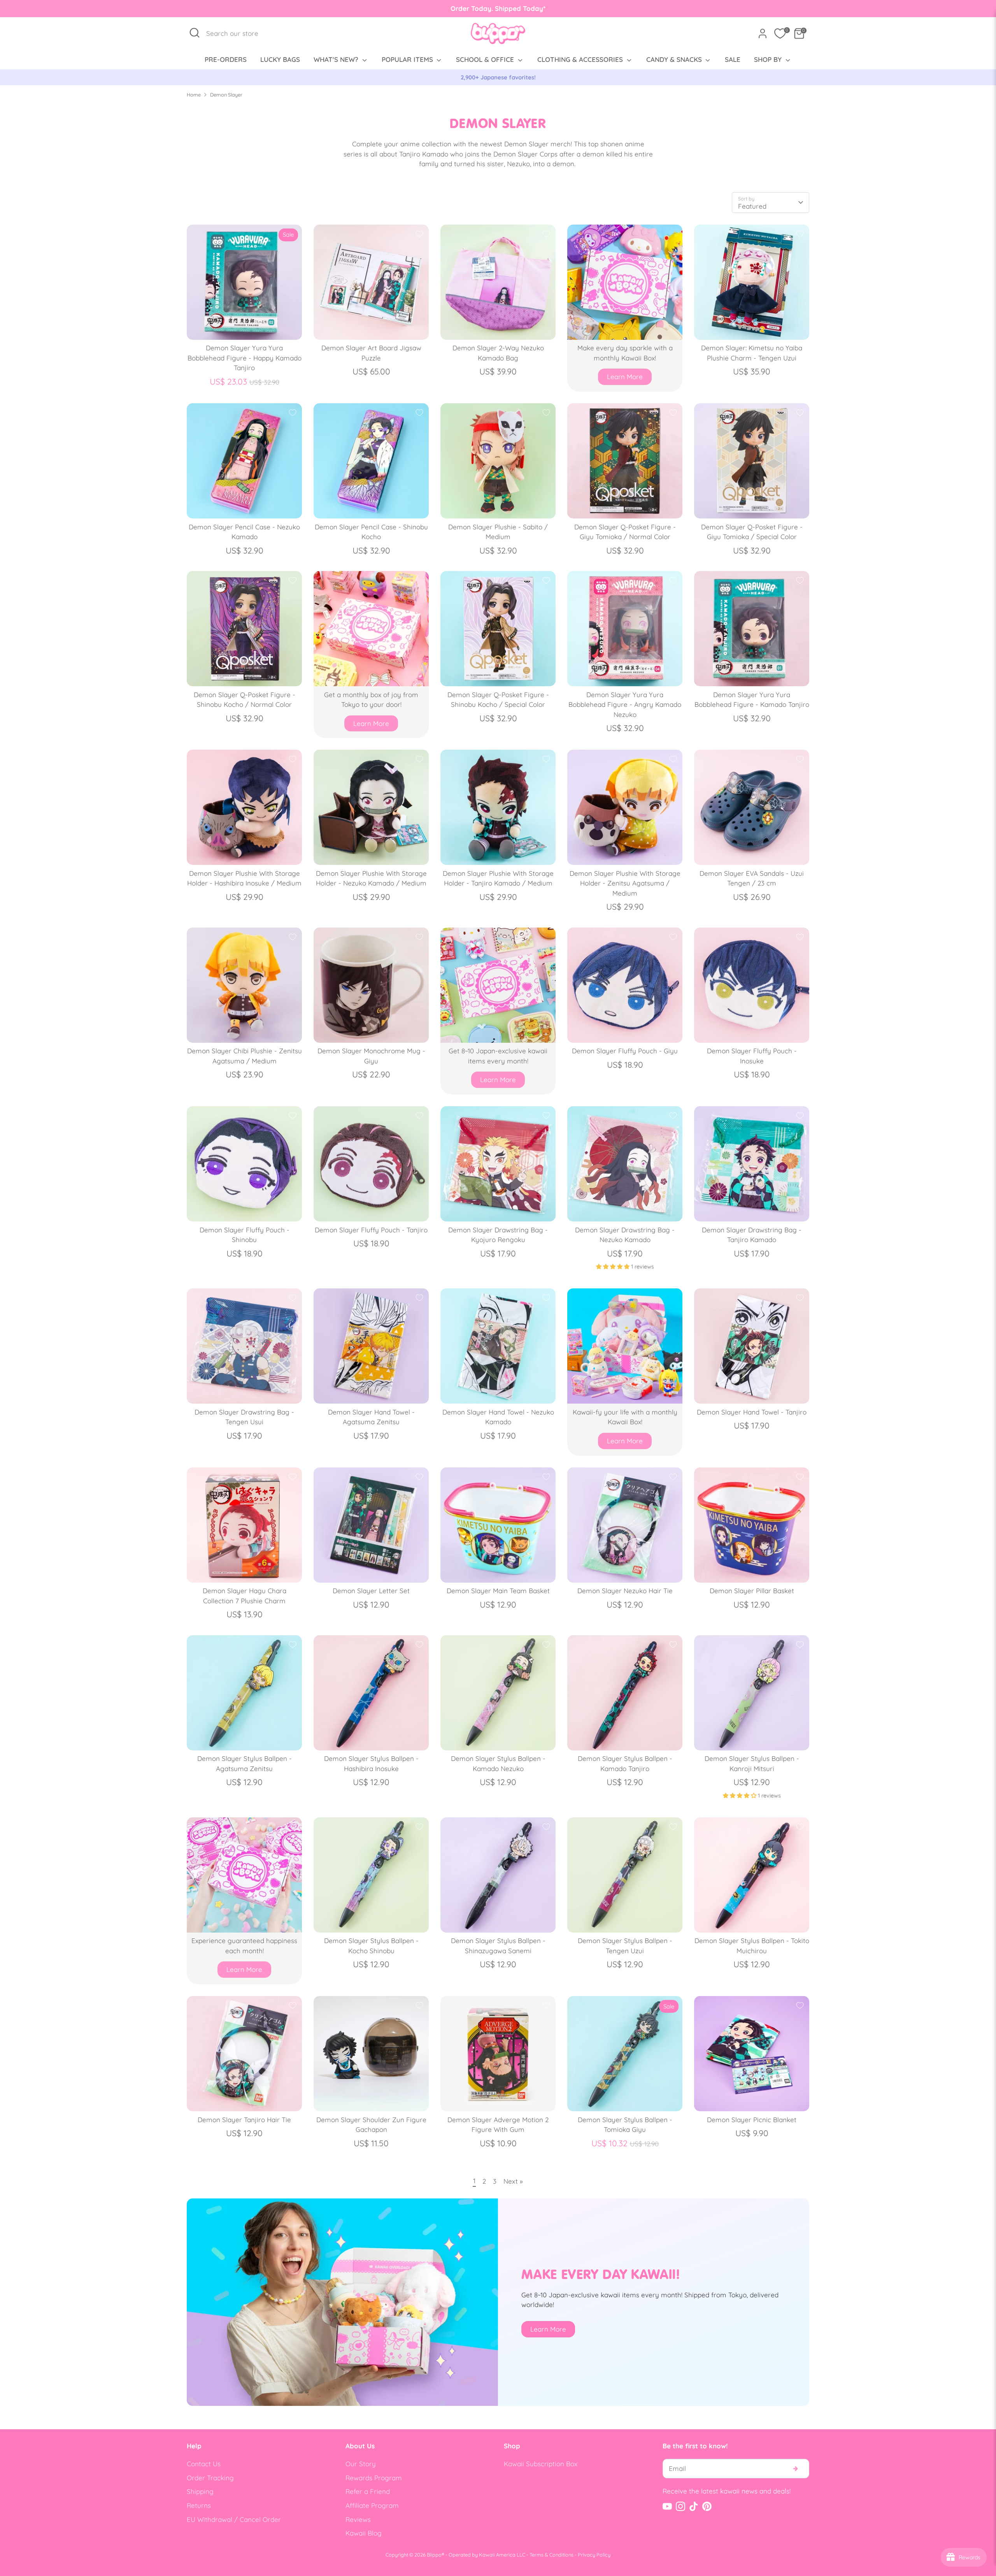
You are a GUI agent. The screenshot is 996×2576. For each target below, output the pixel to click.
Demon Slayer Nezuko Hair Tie (625, 1591)
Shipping (200, 2491)
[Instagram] (680, 2506)
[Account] (763, 33)
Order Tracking (210, 2478)
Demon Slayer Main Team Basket (498, 1591)
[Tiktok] (694, 2506)
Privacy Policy (594, 2555)
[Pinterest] (707, 2506)
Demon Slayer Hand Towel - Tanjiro (752, 1412)
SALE (733, 59)
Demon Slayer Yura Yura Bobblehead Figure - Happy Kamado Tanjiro (245, 358)
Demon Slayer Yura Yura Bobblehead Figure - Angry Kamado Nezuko (625, 705)
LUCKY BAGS (280, 59)
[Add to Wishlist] (419, 234)
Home (194, 95)
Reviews (358, 2519)
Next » (513, 2181)
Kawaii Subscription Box (541, 2464)
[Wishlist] (780, 33)
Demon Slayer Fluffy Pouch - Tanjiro (371, 1230)
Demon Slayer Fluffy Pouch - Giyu (625, 1051)
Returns (199, 2505)
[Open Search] (195, 33)
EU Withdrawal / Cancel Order (234, 2519)
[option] (498, 77)
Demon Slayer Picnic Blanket (752, 2120)
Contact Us (204, 2464)
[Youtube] (667, 2506)
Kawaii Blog (364, 2533)
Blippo (434, 2555)
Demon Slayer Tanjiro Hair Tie (244, 2120)
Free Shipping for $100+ (498, 77)
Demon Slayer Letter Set (371, 1591)
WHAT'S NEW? (337, 59)
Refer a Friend (368, 2491)
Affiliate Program (372, 2505)
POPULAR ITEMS (408, 59)
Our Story (361, 2464)
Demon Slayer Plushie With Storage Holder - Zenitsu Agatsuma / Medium (625, 883)
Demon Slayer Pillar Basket (752, 1591)
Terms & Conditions (551, 2555)
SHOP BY (769, 59)
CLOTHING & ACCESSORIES (581, 59)
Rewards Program (374, 2478)
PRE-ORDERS (226, 59)
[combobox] (236, 33)
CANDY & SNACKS (675, 59)
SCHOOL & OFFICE (486, 59)
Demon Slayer (226, 95)
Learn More (625, 377)
